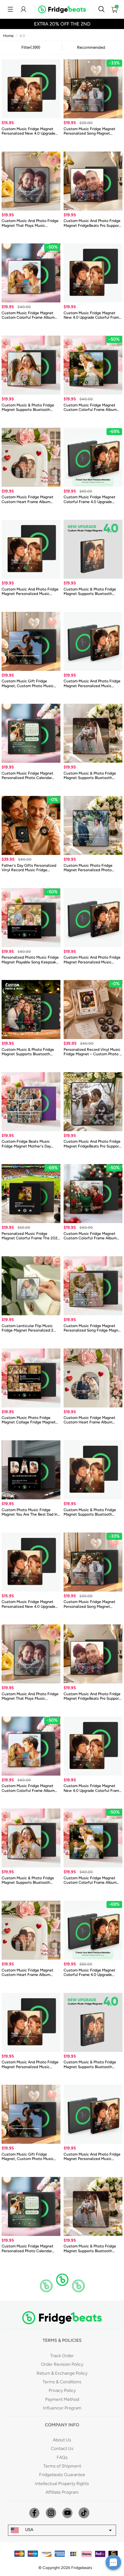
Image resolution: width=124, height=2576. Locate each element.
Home (8, 36)
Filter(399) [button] (31, 47)
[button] (10, 9)
